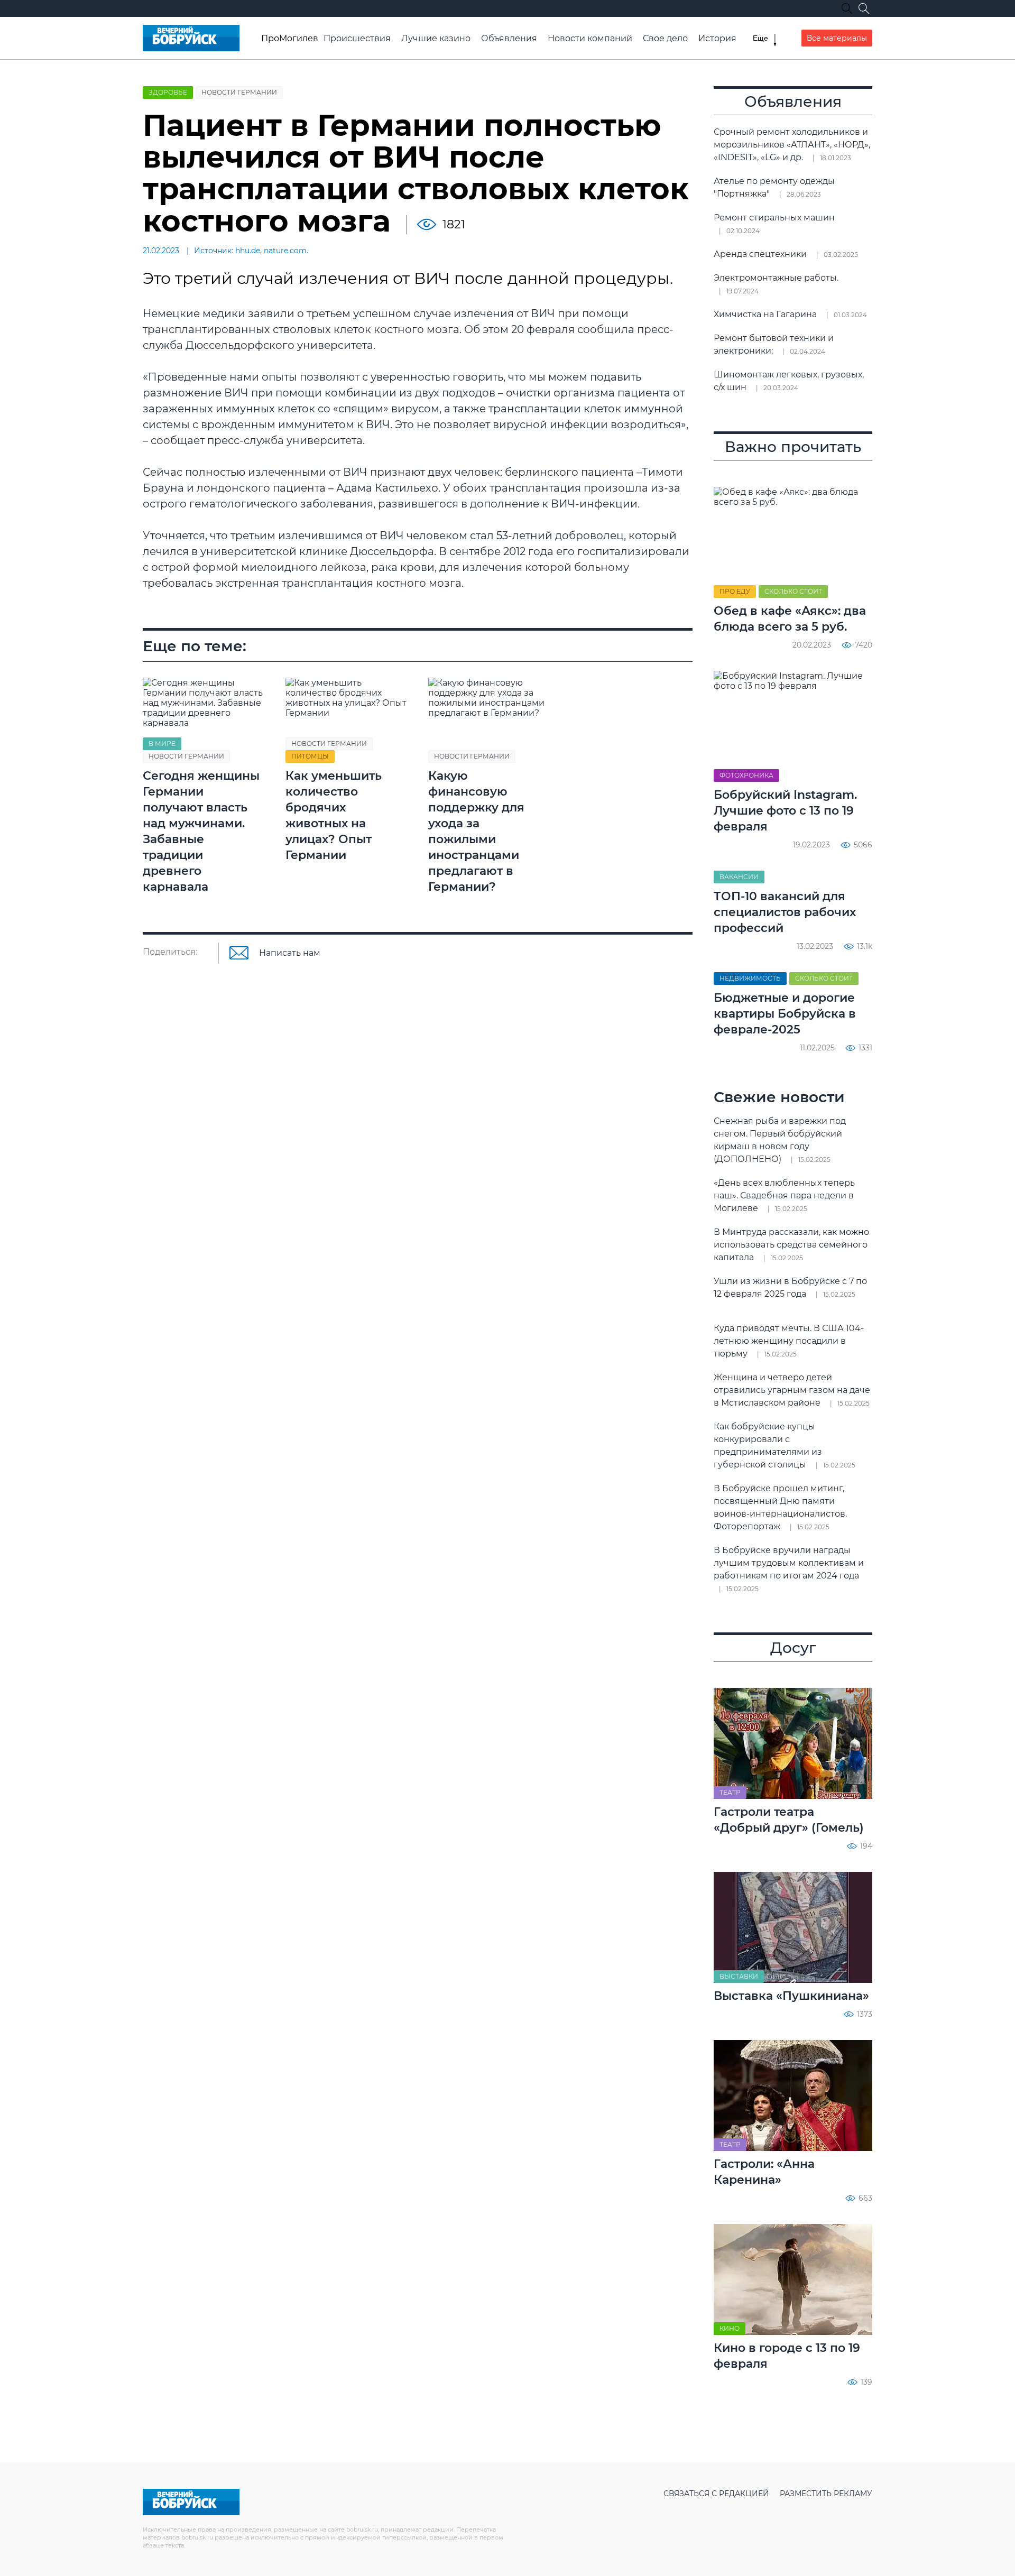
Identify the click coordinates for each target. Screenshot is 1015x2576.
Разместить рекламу (826, 2494)
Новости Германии (239, 92)
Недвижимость (750, 978)
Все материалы (837, 38)
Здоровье (168, 92)
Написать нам (290, 953)
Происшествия (357, 38)
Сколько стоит (793, 591)
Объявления (509, 38)
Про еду (735, 591)
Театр (730, 1792)
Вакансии (739, 877)
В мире (162, 744)
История (717, 38)
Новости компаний (590, 38)
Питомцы (310, 756)
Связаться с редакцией (716, 2494)
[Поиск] (864, 8)
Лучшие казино (436, 38)
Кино (730, 2328)
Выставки (739, 1976)
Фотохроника (746, 775)
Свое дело (665, 38)
